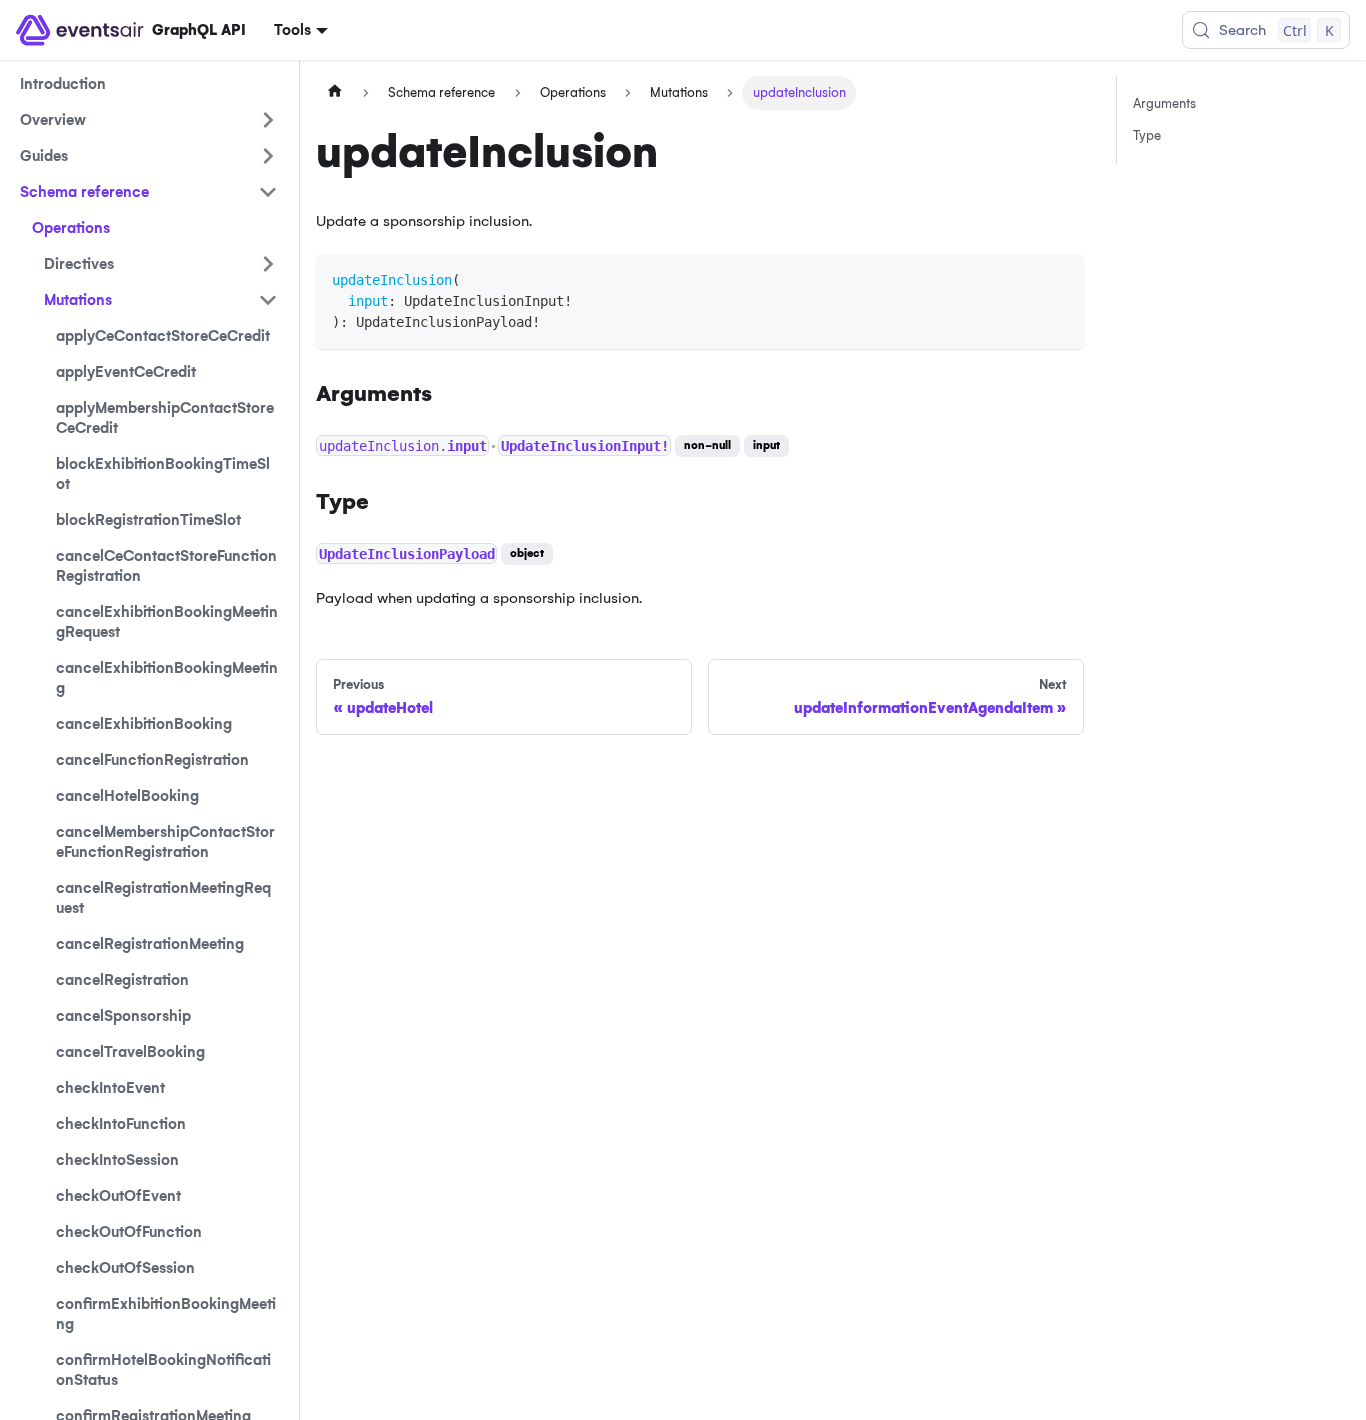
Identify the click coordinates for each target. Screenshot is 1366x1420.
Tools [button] (292, 30)
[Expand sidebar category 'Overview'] (268, 120)
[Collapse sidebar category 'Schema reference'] (268, 192)
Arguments (1164, 103)
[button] (161, 264)
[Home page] (335, 93)
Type (1147, 135)
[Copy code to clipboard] (1059, 278)
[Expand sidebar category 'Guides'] (268, 156)
